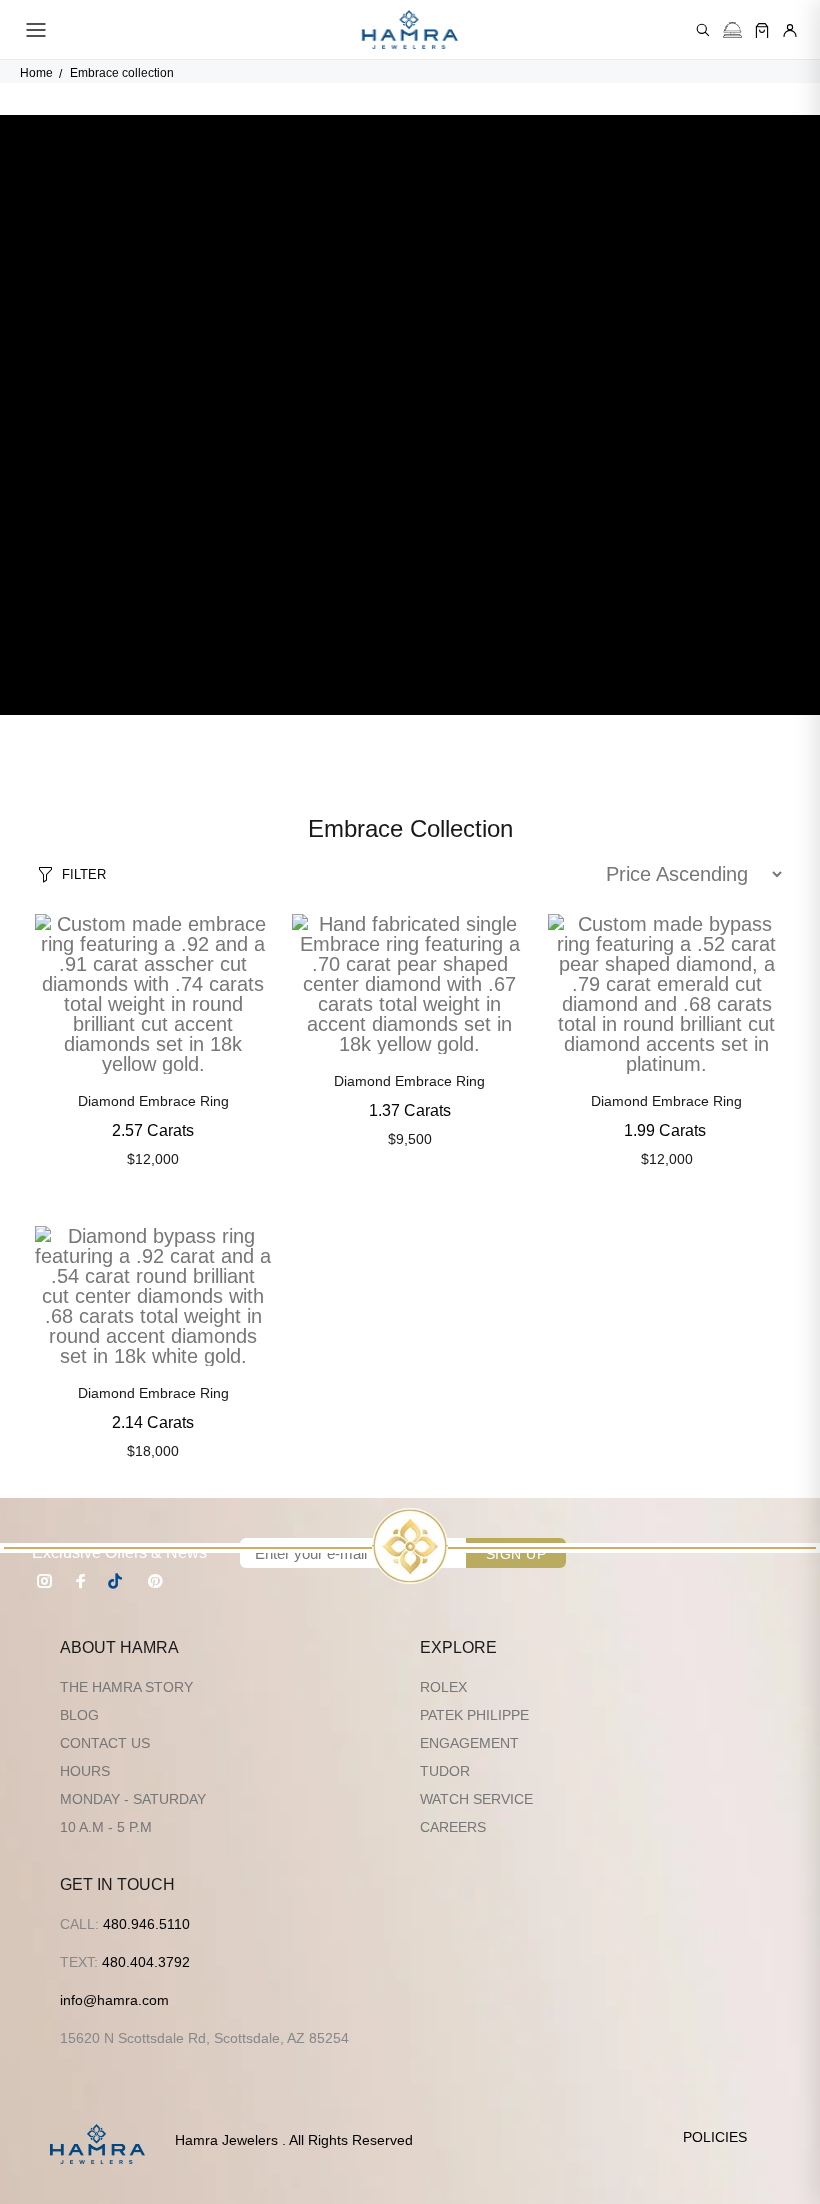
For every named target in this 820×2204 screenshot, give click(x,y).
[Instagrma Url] (45, 1581)
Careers (453, 1827)
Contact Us (105, 1743)
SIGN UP (516, 1554)
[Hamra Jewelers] (410, 30)
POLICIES (715, 2137)
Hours (85, 1771)
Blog (79, 1715)
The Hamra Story (126, 1687)
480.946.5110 (146, 1924)
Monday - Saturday (133, 1799)
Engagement (469, 1743)
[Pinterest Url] (155, 1581)
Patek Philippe (474, 1715)
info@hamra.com (114, 2000)
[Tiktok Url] (118, 1581)
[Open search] (703, 30)
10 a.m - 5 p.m (106, 1827)
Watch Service (476, 1799)
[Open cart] (762, 30)
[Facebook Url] (81, 1581)
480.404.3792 (146, 1962)
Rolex (443, 1687)
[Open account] (790, 30)
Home (36, 73)
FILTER (84, 874)
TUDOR (445, 1771)
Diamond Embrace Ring (153, 1101)
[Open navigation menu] (36, 30)
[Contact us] (732, 30)
